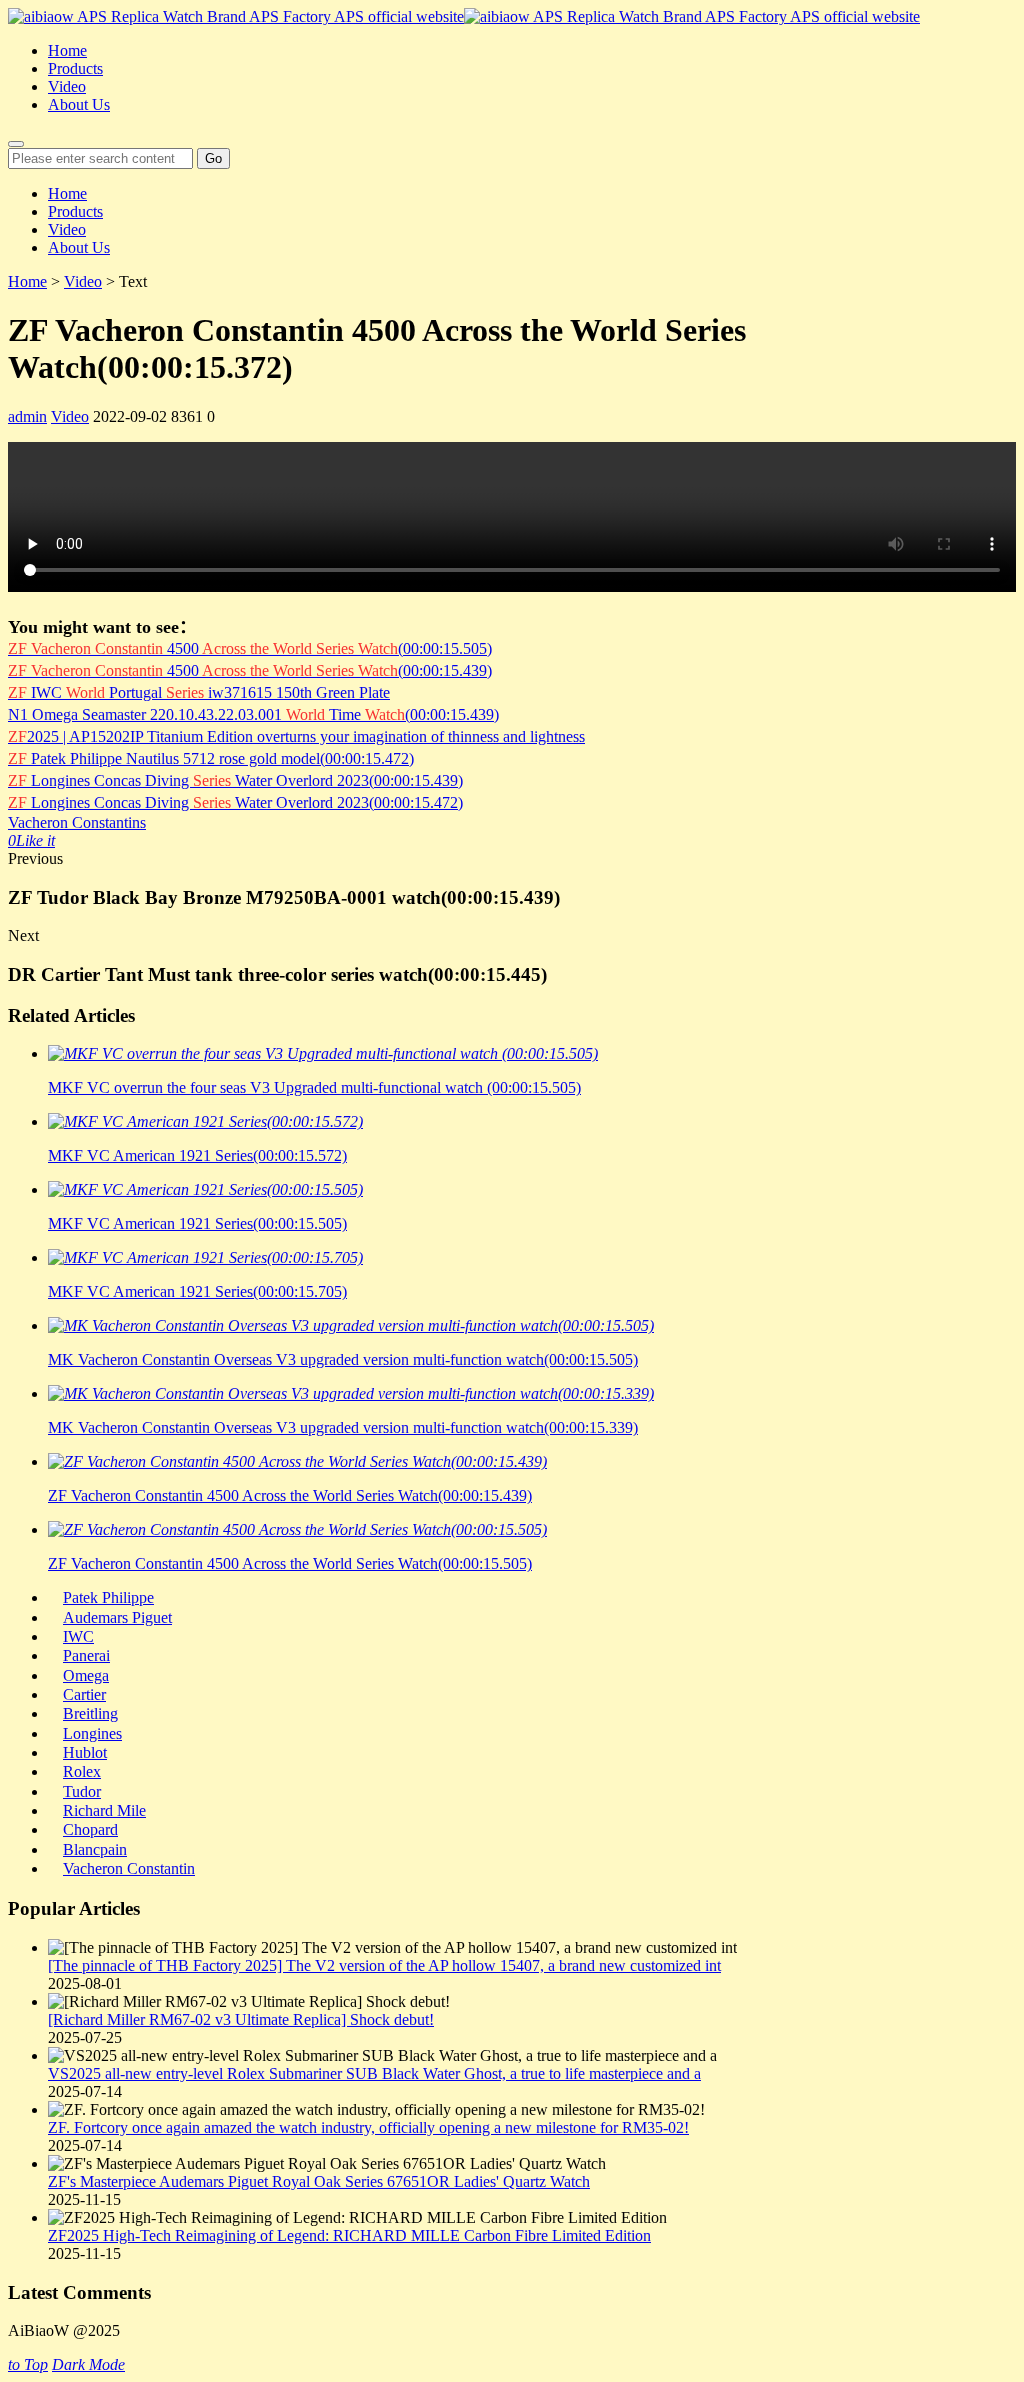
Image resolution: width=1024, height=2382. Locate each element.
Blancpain (95, 1849)
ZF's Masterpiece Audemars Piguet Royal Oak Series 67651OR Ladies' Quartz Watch (319, 2181)
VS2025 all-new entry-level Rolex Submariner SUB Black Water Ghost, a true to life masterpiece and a (374, 2073)
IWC (78, 1636)
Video (67, 86)
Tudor (82, 1791)
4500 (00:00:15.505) (250, 648)
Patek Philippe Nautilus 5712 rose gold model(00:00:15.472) (211, 758)
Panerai (86, 1655)
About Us (79, 104)
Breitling (90, 1713)
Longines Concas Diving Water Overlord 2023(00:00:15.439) (235, 780)
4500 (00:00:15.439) (250, 670)
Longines (92, 1733)
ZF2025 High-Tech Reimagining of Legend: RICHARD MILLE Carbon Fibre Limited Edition (349, 2235)
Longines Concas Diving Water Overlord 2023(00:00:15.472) (235, 802)
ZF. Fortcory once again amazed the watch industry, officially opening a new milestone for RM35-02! (368, 2127)
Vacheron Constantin (129, 1868)
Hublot (85, 1752)
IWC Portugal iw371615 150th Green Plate (199, 692)
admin (27, 416)
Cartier (84, 1694)
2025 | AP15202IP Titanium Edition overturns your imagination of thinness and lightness (296, 736)
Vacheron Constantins (77, 822)
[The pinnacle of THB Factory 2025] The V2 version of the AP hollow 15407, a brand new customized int (384, 1965)
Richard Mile (104, 1810)
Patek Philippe (108, 1597)
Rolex (82, 1771)
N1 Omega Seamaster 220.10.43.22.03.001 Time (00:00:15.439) (253, 714)
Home (67, 50)
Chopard (90, 1829)
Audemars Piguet (117, 1617)
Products (75, 68)
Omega (86, 1675)
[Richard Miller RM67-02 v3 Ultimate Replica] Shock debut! (241, 2019)
